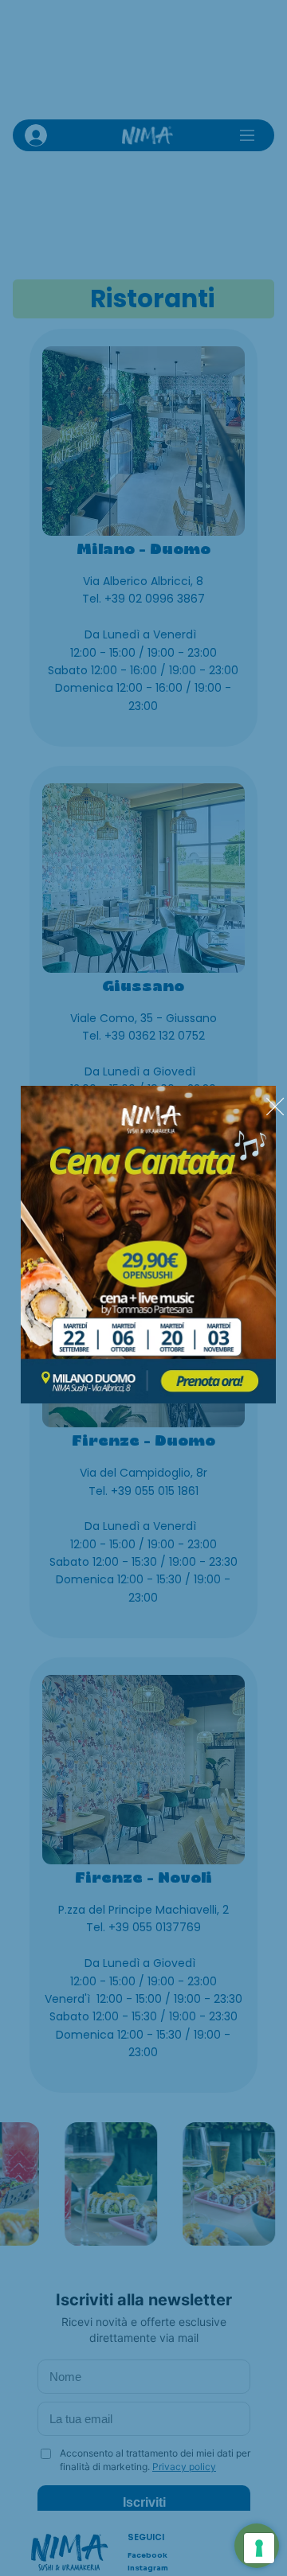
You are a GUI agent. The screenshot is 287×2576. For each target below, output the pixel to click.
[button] (275, 1107)
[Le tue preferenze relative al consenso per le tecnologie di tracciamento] (259, 2548)
